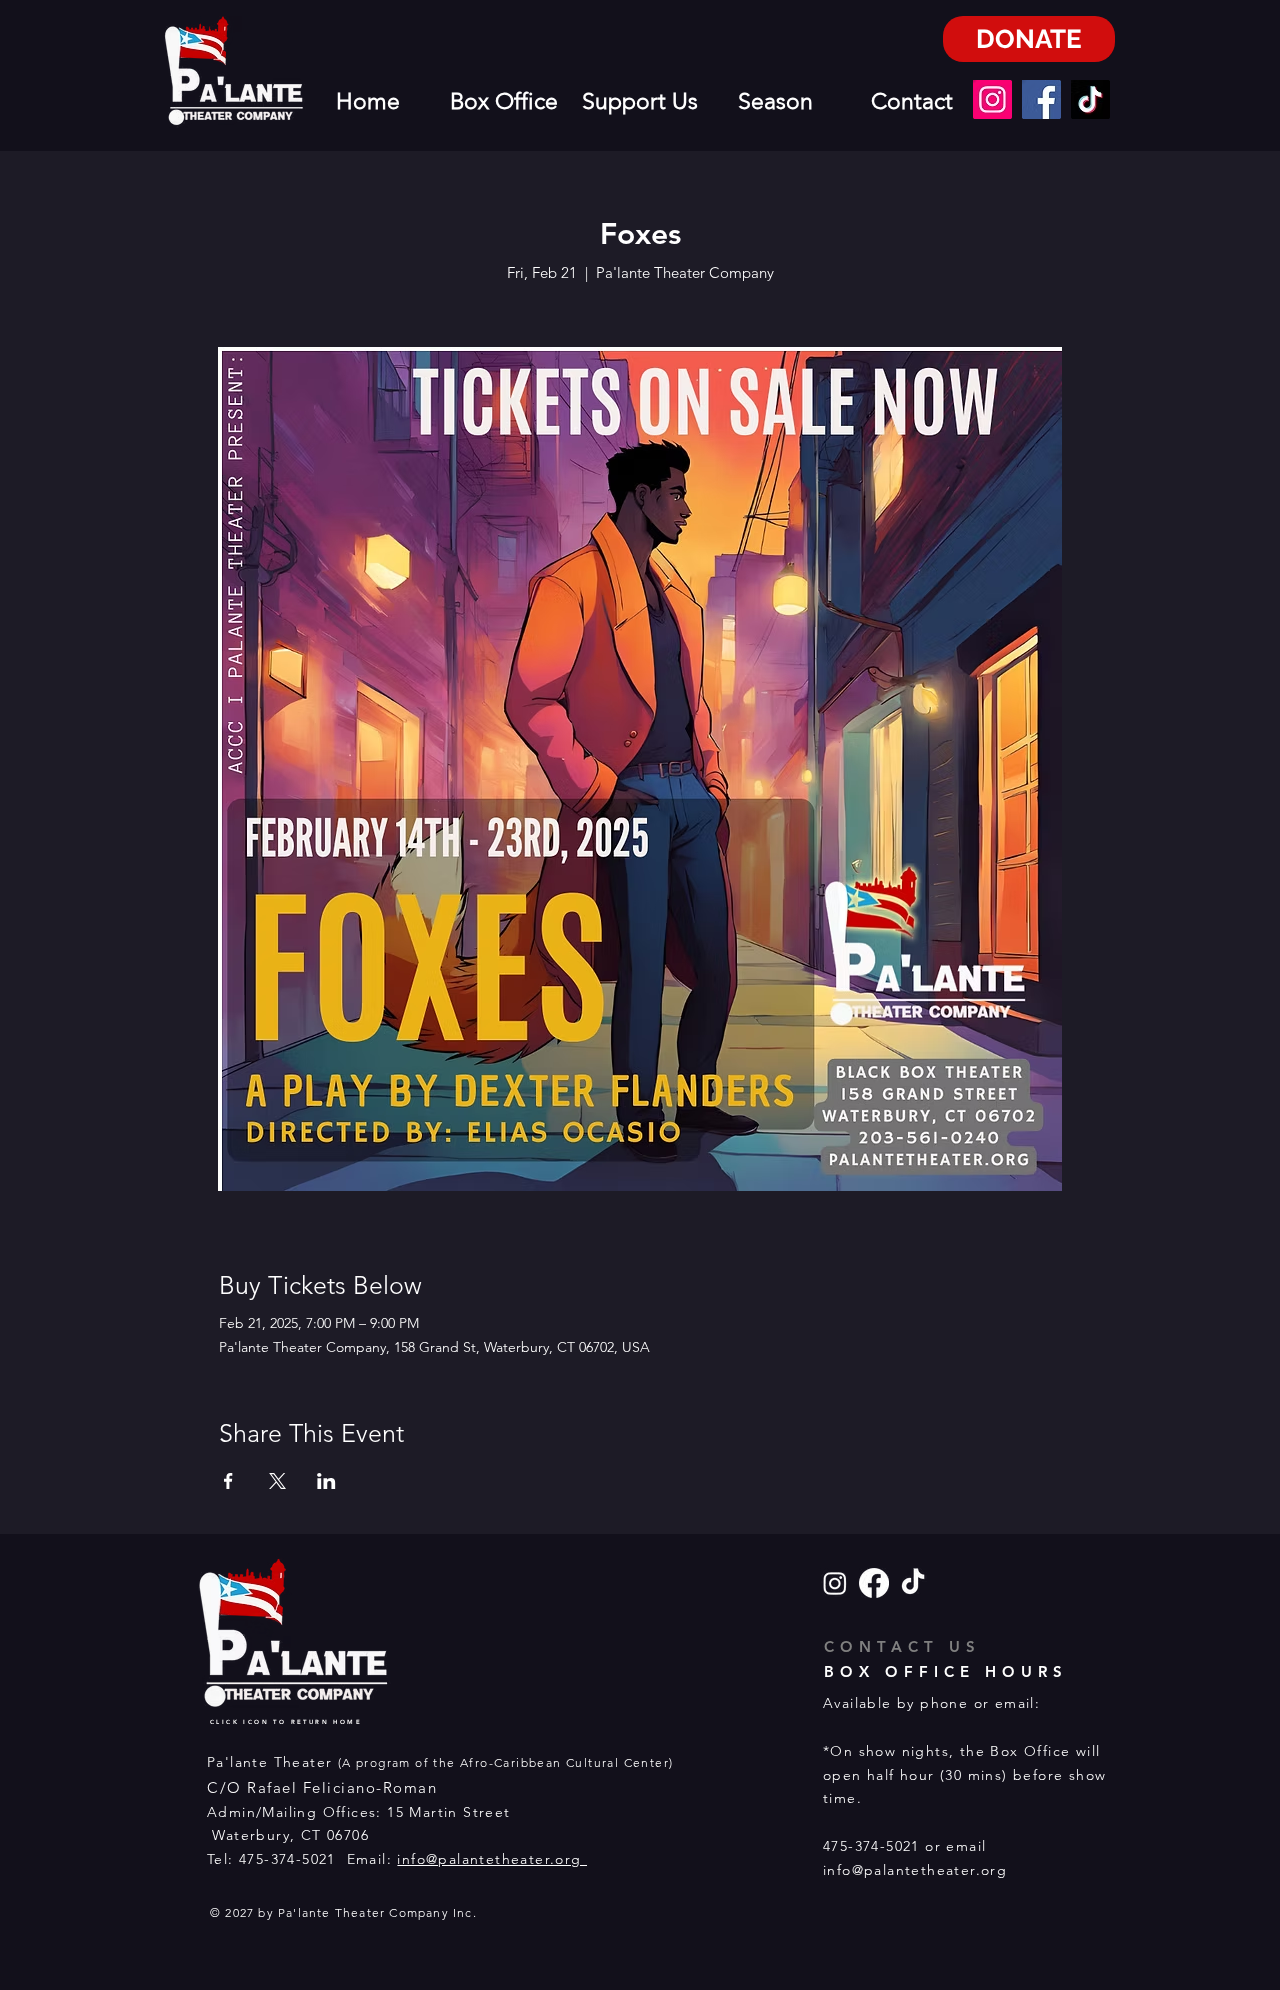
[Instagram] (992, 99)
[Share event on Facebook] (228, 1481)
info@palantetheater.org (492, 1859)
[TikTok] (1090, 99)
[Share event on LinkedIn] (326, 1481)
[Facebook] (1041, 99)
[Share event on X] (277, 1481)
